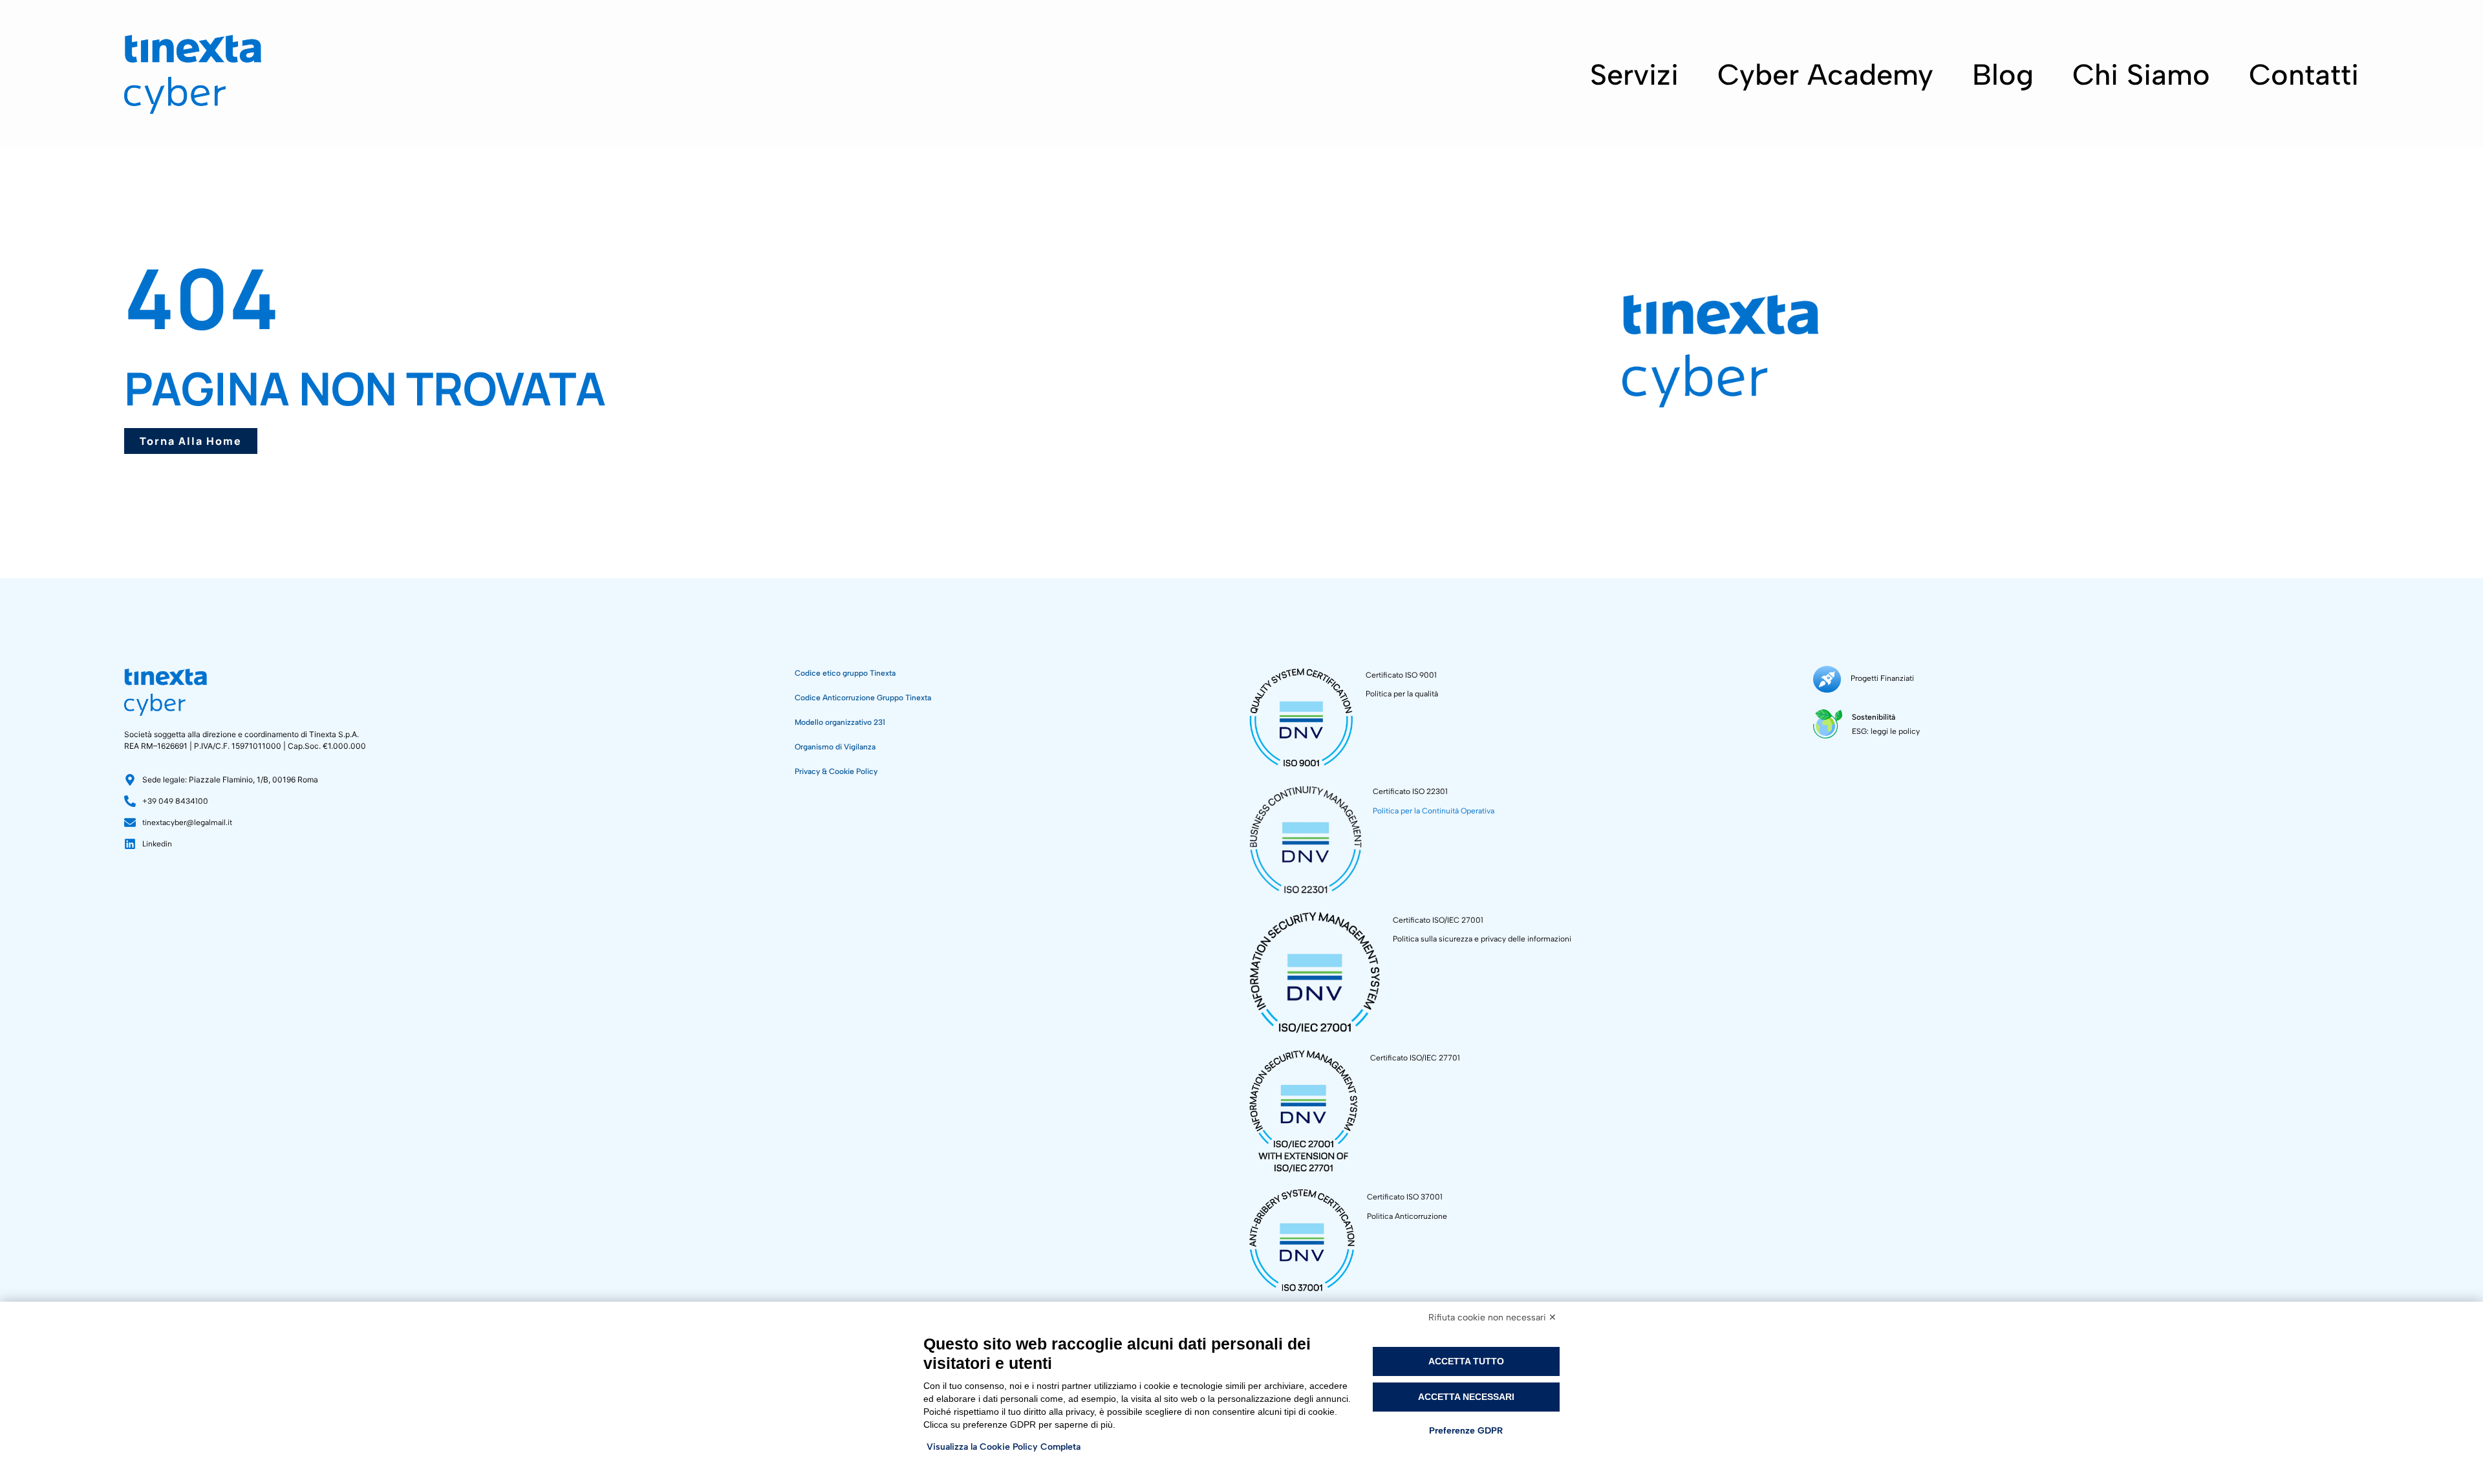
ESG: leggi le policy (1886, 731)
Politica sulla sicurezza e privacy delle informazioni (1482, 939)
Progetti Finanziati (1882, 678)
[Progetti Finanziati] (1827, 679)
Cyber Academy (1825, 74)
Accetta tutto (1466, 1361)
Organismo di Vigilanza (835, 747)
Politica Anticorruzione (1407, 1216)
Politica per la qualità (1402, 694)
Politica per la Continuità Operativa (1434, 811)
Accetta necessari (1466, 1397)
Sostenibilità (1874, 717)
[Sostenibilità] (1828, 724)
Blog (2003, 74)
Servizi (1634, 74)
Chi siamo (2141, 74)
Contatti (2304, 74)
